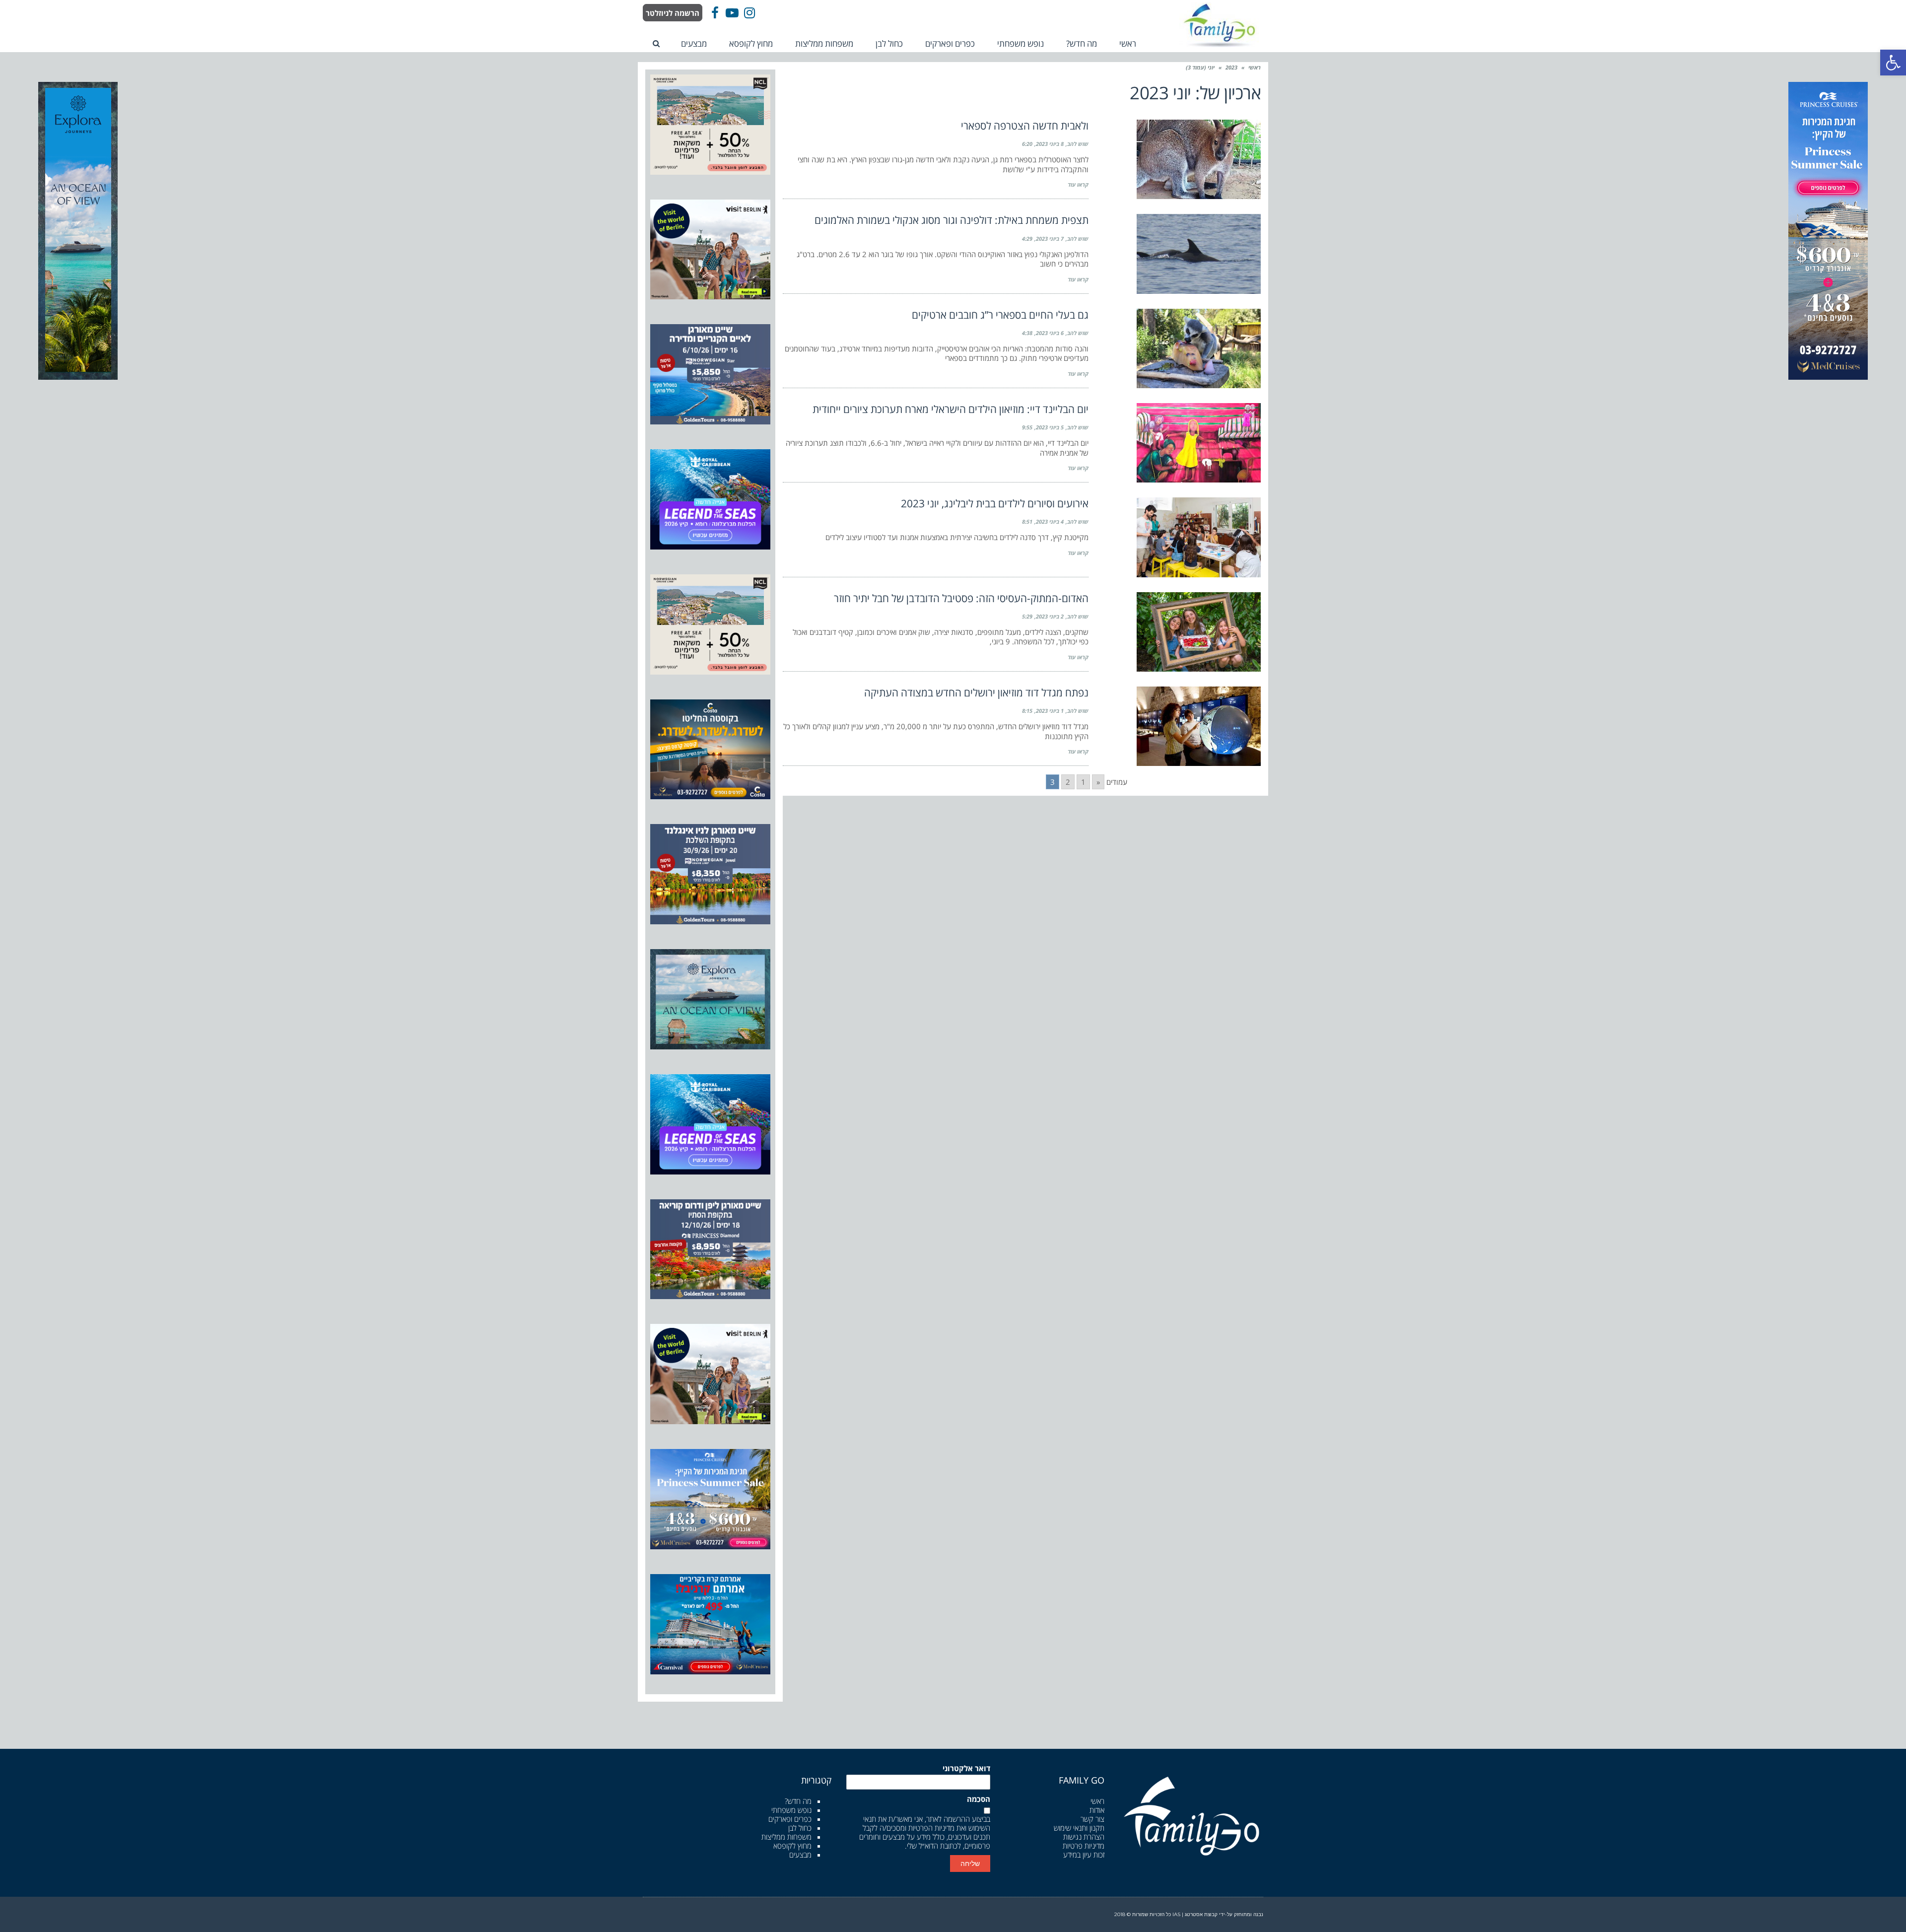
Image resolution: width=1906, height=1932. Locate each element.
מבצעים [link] (800, 1855)
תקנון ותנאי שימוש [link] (1079, 1828)
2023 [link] (1231, 67)
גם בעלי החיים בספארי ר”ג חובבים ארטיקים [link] (1000, 315)
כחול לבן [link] (800, 1828)
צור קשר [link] (1092, 1819)
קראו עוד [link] (1078, 184)
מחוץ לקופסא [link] (792, 1846)
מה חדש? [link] (798, 1801)
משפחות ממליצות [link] (786, 1837)
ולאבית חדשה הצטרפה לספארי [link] (1025, 126)
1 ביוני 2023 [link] (1050, 711)
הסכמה (979, 1799)
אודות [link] (1097, 1810)
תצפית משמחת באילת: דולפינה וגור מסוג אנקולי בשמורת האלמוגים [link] (952, 220)
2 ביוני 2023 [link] (1050, 616)
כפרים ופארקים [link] (790, 1819)
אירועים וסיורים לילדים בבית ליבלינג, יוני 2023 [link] (995, 503)
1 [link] (1083, 782)
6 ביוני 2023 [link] (1050, 333)
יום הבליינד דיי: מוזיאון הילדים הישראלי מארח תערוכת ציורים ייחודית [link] (951, 409)
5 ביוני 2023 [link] (1050, 427)
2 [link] (1068, 782)
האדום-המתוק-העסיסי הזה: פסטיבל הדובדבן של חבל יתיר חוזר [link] (961, 598)
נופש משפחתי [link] (791, 1810)
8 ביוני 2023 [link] (1050, 144)
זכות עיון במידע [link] (1084, 1855)
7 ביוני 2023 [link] (1050, 239)
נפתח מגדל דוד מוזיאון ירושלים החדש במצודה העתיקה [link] (976, 692)
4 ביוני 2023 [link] (1050, 521)
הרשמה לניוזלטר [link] (673, 13)
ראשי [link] (1255, 67)
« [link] (1098, 782)
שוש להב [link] (1078, 144)
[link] (1893, 63)
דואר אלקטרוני (966, 1768)
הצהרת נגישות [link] (1084, 1837)
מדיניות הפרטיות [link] (931, 1828)
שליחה (970, 1863)
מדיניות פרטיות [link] (1084, 1846)
